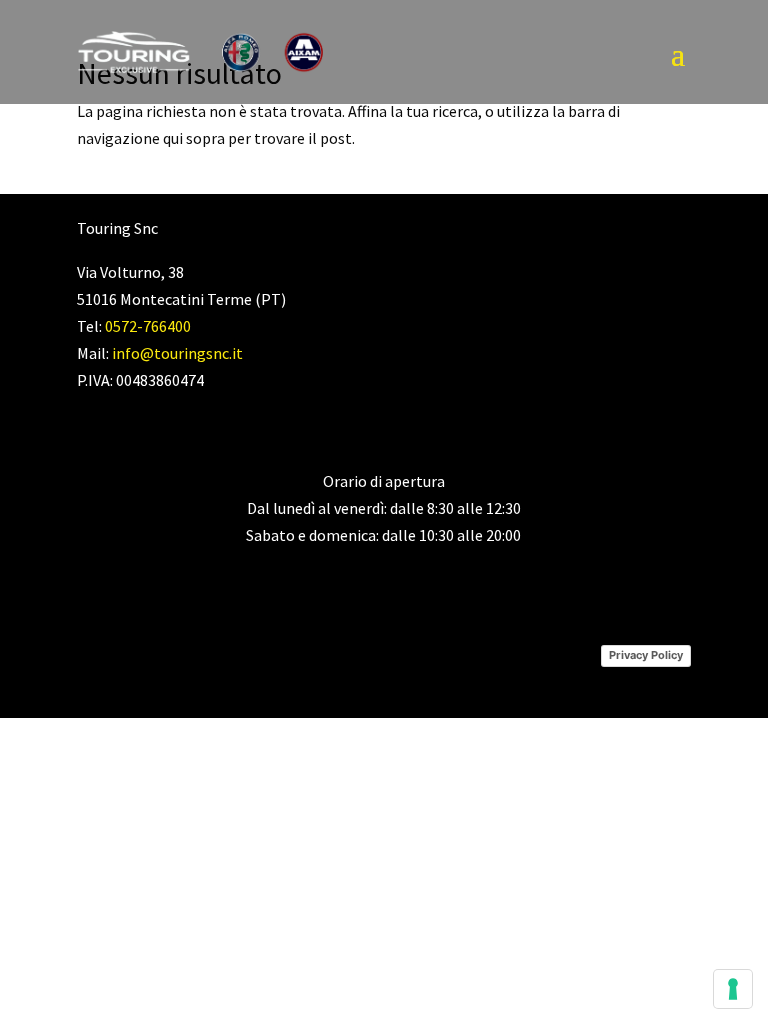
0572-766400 (148, 326)
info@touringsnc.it (177, 353)
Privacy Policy (646, 655)
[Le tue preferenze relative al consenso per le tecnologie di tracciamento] (733, 989)
